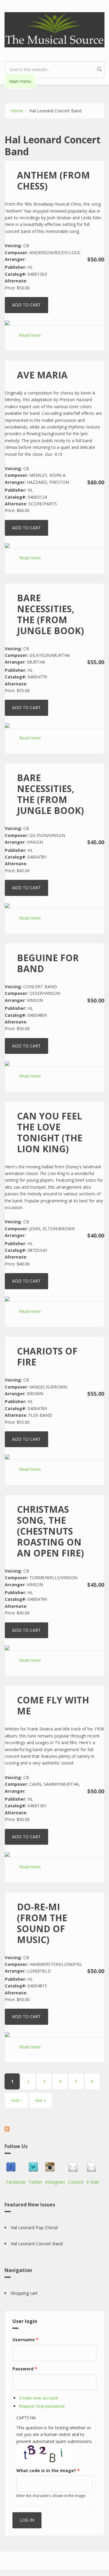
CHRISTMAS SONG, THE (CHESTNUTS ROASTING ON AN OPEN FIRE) (50, 1531)
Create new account (38, 2398)
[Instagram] (55, 2167)
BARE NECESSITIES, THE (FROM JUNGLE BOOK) (50, 614)
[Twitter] (35, 2167)
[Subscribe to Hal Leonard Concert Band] (54, 2129)
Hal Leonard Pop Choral (34, 2228)
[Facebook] (16, 2167)
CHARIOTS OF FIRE (47, 1356)
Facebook (16, 2182)
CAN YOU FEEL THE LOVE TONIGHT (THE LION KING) (50, 1132)
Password (25, 2369)
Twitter (35, 2182)
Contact (76, 2182)
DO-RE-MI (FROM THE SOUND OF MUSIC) (42, 1923)
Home (17, 111)
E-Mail (93, 2182)
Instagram (55, 2182)
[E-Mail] (93, 2167)
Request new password (42, 2406)
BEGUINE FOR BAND (48, 963)
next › (16, 2100)
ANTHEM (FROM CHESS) (53, 181)
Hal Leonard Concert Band (37, 2244)
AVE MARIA (42, 375)
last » (41, 2100)
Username (25, 2340)
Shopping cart (24, 2293)
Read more (30, 335)
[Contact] (76, 2167)
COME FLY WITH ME (53, 1705)
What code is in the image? (48, 2470)
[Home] (54, 29)
